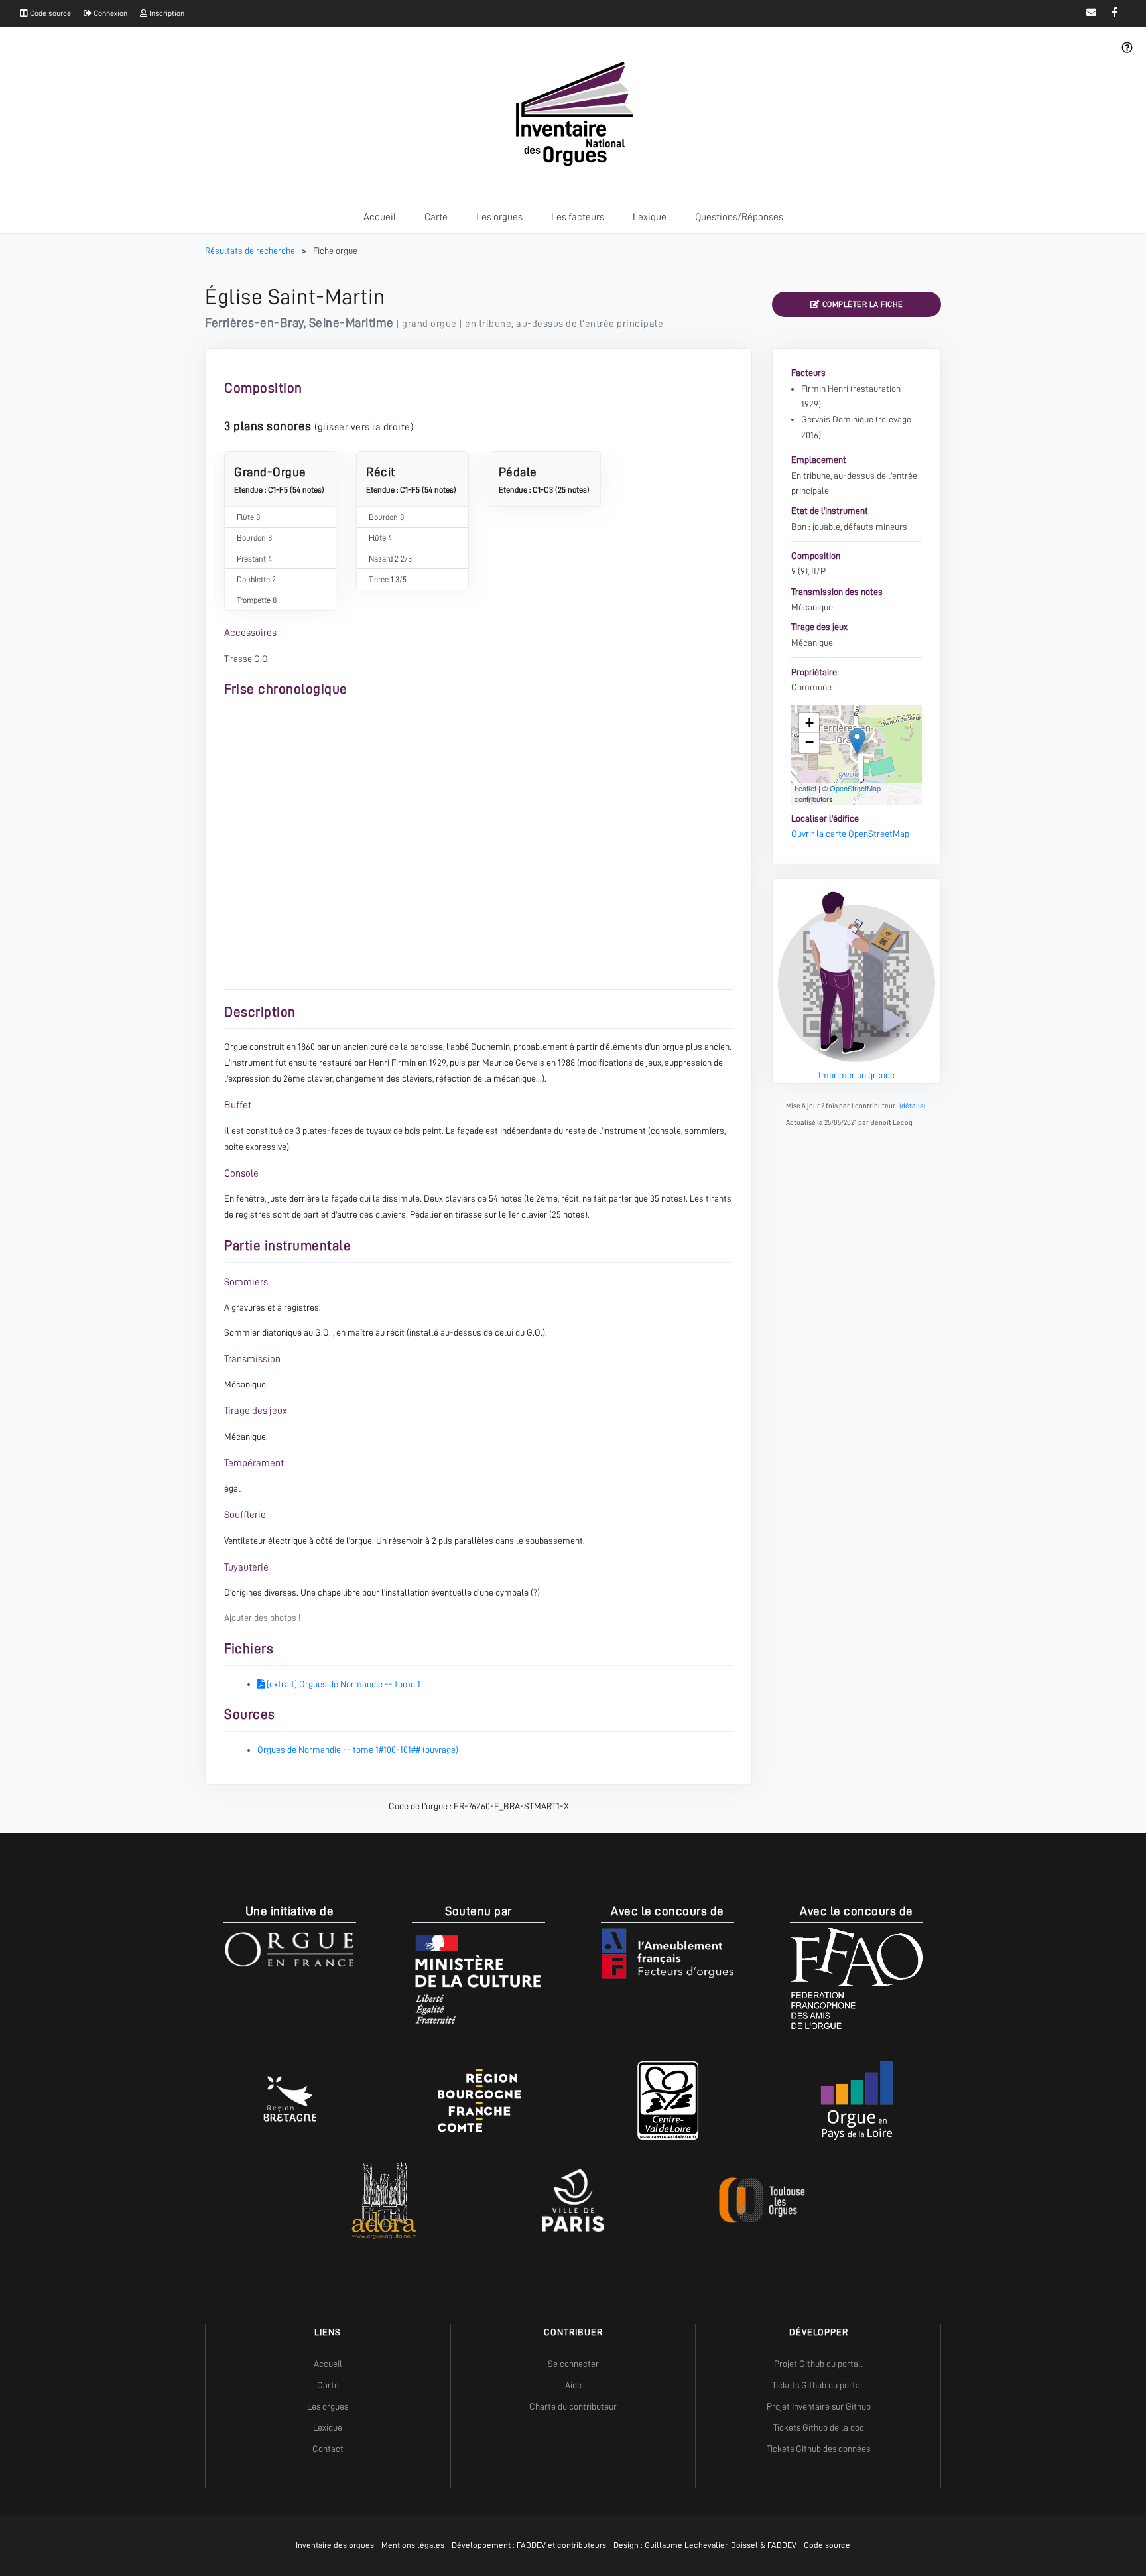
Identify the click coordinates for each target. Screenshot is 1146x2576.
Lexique (650, 217)
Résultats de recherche (251, 251)
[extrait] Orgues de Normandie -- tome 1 (343, 1684)
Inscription (166, 13)
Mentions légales (413, 2545)
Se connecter (573, 2364)
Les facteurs (578, 217)
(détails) (912, 1106)
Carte (436, 217)
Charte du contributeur (573, 2406)
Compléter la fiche (861, 304)
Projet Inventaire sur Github (819, 2406)
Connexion (109, 13)
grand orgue (429, 324)
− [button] (809, 742)
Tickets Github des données (818, 2449)
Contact (328, 2449)
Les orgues (499, 217)
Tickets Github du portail (818, 2385)
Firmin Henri (825, 389)
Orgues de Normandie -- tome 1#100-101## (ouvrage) (358, 1750)
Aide (573, 2385)
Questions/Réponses (739, 217)
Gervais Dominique (837, 419)
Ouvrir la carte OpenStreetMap (850, 834)
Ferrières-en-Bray (254, 323)
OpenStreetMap (855, 788)
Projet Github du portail (818, 2364)
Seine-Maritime (351, 323)
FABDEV (531, 2545)
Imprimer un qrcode (857, 1075)
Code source (49, 13)
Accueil (380, 217)
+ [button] (809, 723)
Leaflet (805, 788)
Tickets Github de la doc (819, 2427)
